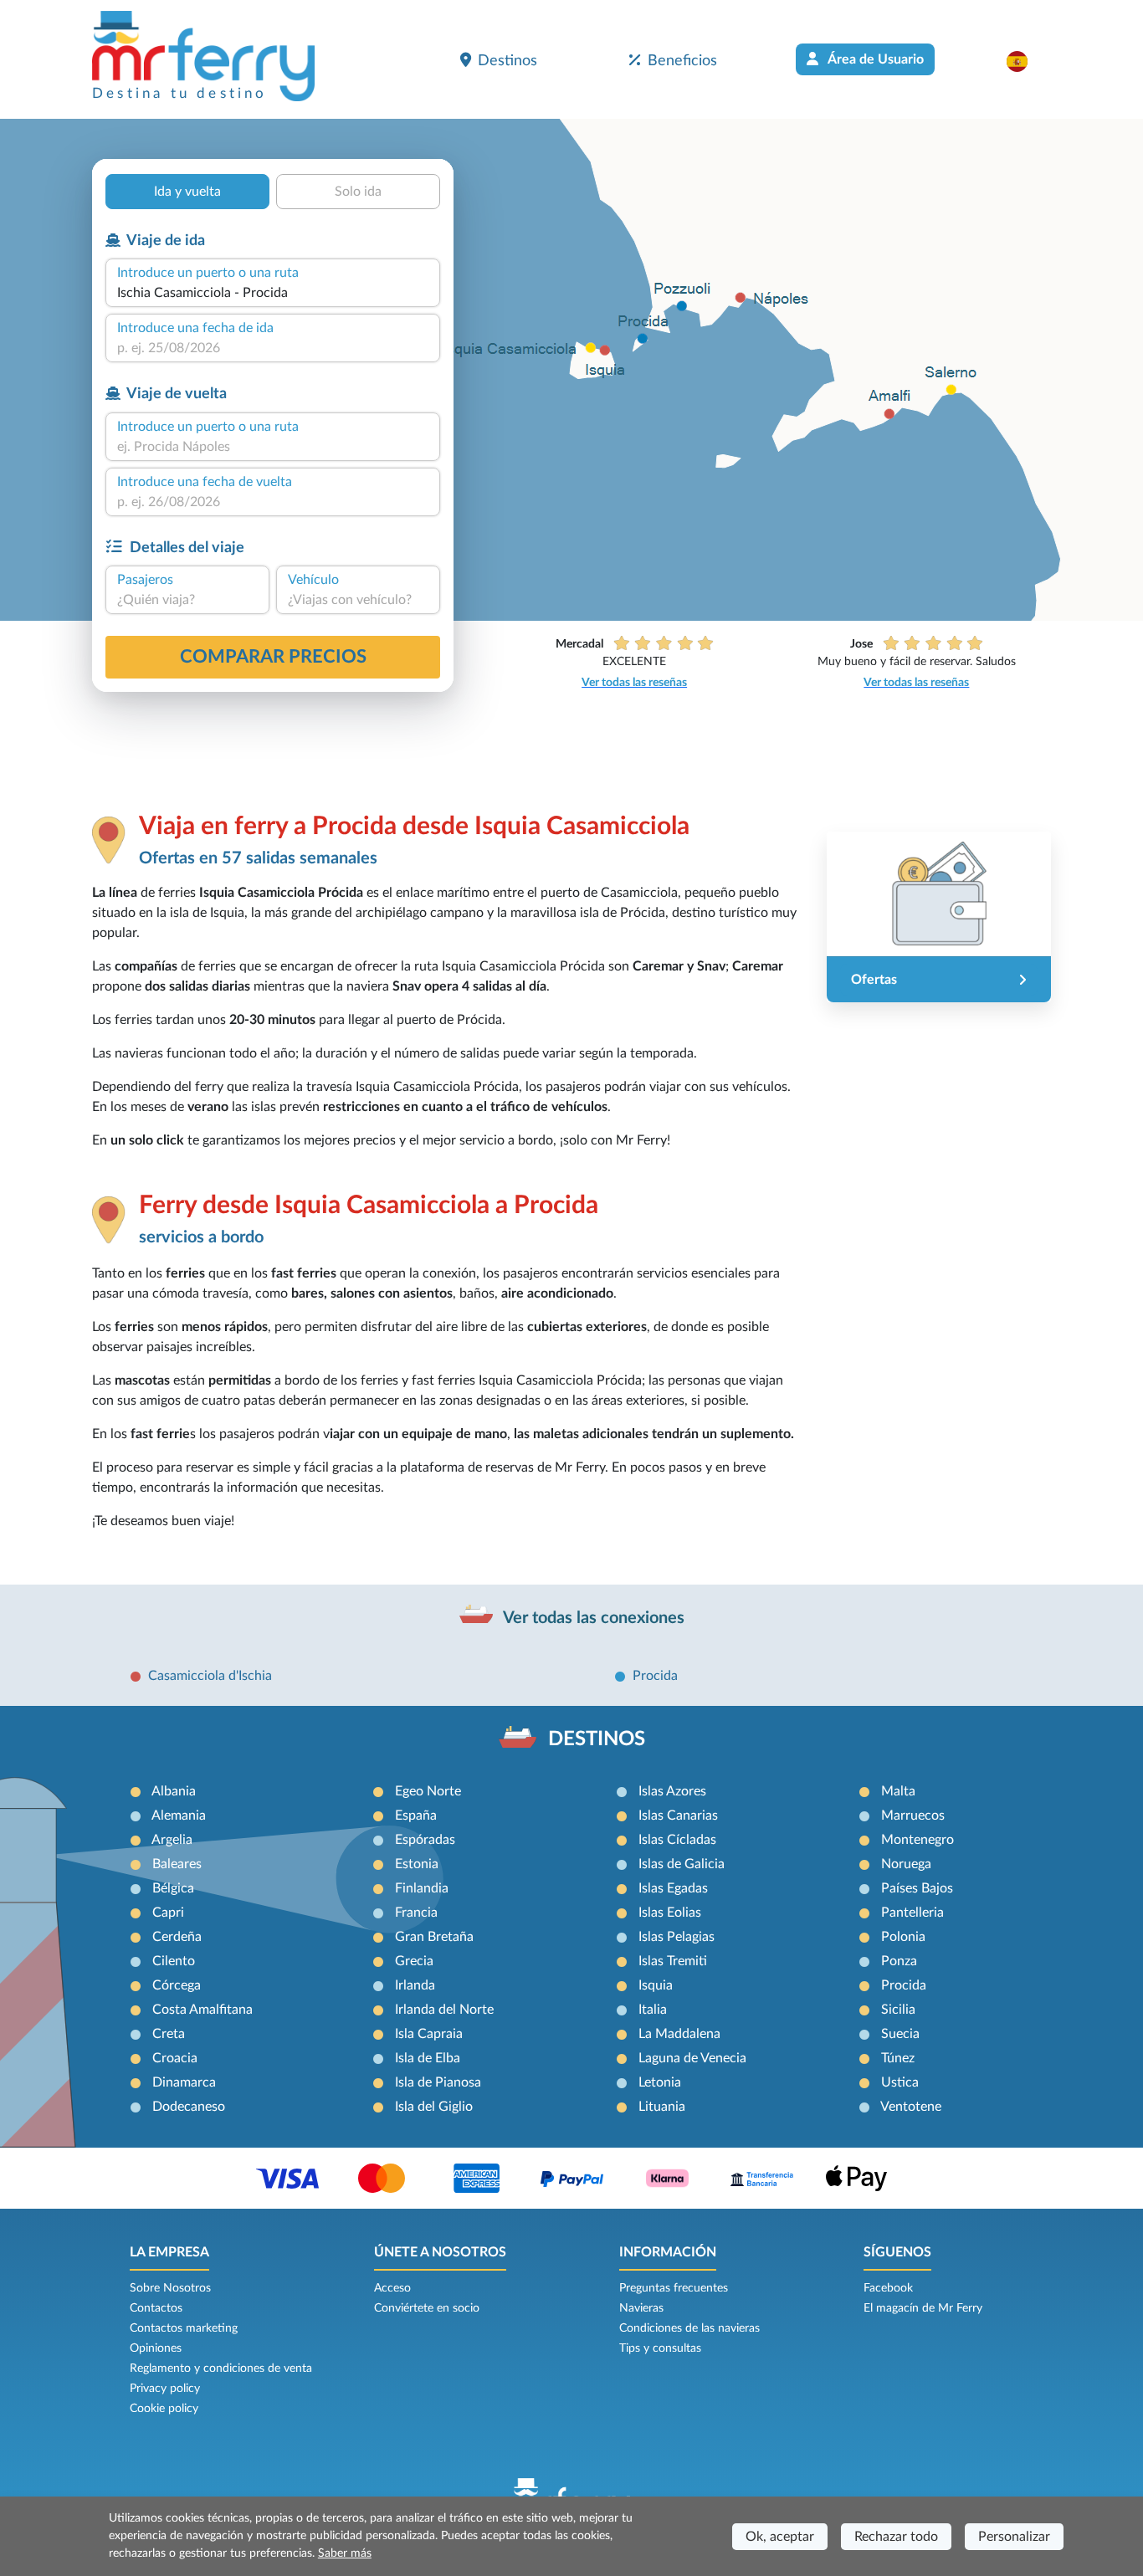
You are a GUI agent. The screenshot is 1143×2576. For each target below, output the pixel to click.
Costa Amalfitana (202, 2010)
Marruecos (913, 1815)
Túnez (898, 2058)
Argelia (172, 1840)
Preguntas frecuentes (674, 2288)
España (416, 1815)
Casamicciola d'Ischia (210, 1676)
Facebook (888, 2288)
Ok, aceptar (780, 2537)
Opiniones (156, 2348)
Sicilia (898, 2010)
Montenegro (917, 1840)
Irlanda (415, 1985)
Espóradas (425, 1840)
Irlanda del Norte (444, 2010)
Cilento (174, 1961)
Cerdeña (177, 1937)
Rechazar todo (896, 2537)
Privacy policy (165, 2389)
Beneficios (682, 61)
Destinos (507, 61)
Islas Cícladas (677, 1840)
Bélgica (173, 1888)
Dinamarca (184, 2082)
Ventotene (911, 2107)
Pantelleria (912, 1913)
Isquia (656, 1985)
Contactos (156, 2308)
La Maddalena (679, 2034)
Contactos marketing (184, 2328)
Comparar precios (273, 657)
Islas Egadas (673, 1888)
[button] (1025, 61)
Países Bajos (917, 1888)
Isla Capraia (429, 2034)
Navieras (641, 2308)
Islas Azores (672, 1791)
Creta (169, 2034)
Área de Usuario (874, 59)
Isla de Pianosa (438, 2082)
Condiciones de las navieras (689, 2328)
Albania (174, 1791)
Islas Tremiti (673, 1961)
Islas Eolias (670, 1913)
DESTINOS (597, 1739)
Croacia (175, 2058)
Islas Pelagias (677, 1937)
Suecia (900, 2034)
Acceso (392, 2288)
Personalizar (1014, 2537)
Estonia (417, 1864)
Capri (168, 1913)
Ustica (900, 2082)
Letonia (660, 2082)
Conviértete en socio (427, 2308)
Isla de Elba (428, 2058)
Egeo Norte (428, 1791)
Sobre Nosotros (170, 2288)
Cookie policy (164, 2409)
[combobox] (273, 293)
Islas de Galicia (682, 1864)
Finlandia (422, 1888)
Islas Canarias (678, 1815)
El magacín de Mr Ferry (923, 2308)
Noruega (906, 1864)
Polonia (903, 1937)
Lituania (662, 2107)
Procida (655, 1676)
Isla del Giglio (434, 2107)
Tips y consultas (660, 2348)
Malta (898, 1791)
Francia (416, 1913)
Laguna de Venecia (692, 2058)
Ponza (899, 1961)
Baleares (177, 1864)
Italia (653, 2010)
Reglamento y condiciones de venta (221, 2369)
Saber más (345, 2553)
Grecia (414, 1961)
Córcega (177, 1985)
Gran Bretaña (434, 1937)
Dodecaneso (189, 2107)
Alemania (179, 1815)
